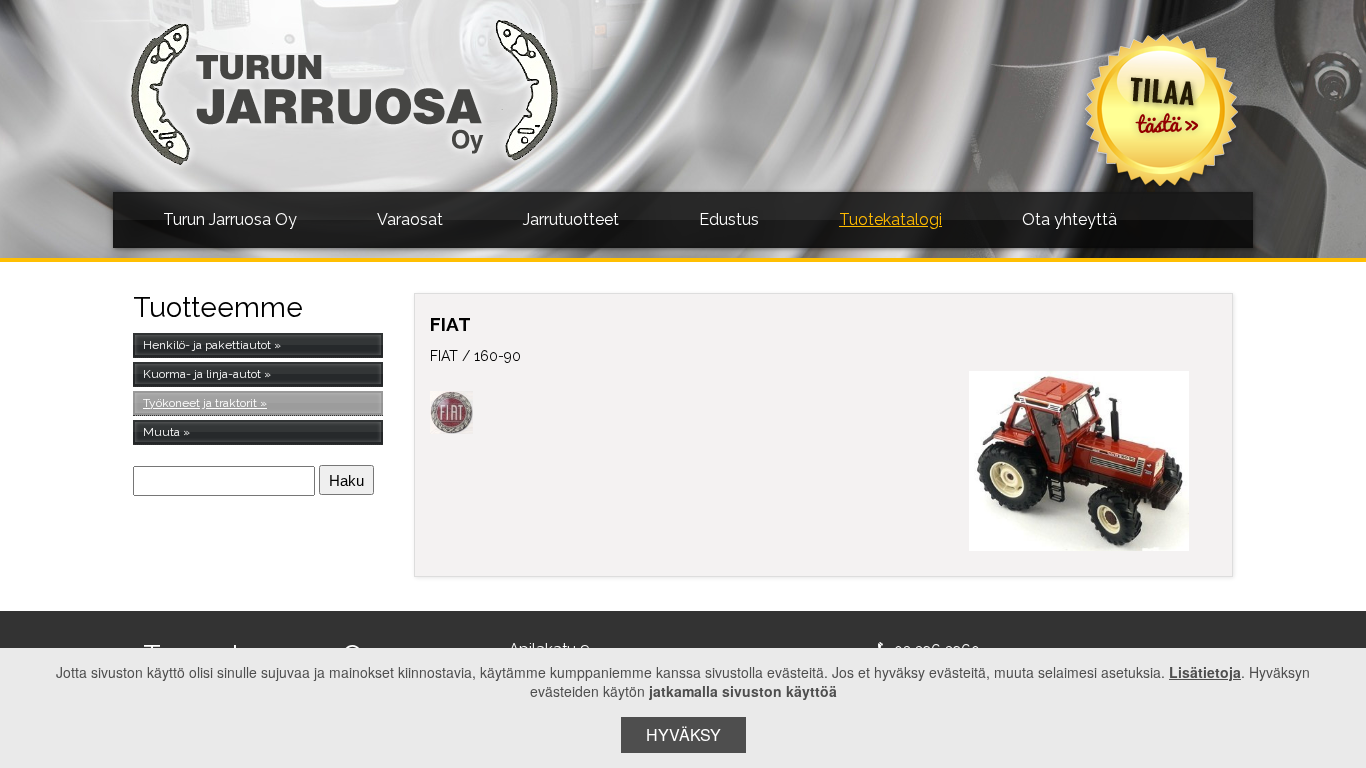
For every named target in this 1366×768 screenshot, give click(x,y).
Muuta (161, 432)
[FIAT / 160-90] (1080, 461)
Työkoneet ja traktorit (200, 403)
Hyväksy (683, 734)
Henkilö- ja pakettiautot (207, 345)
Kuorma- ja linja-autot (202, 374)
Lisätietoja (1205, 672)
